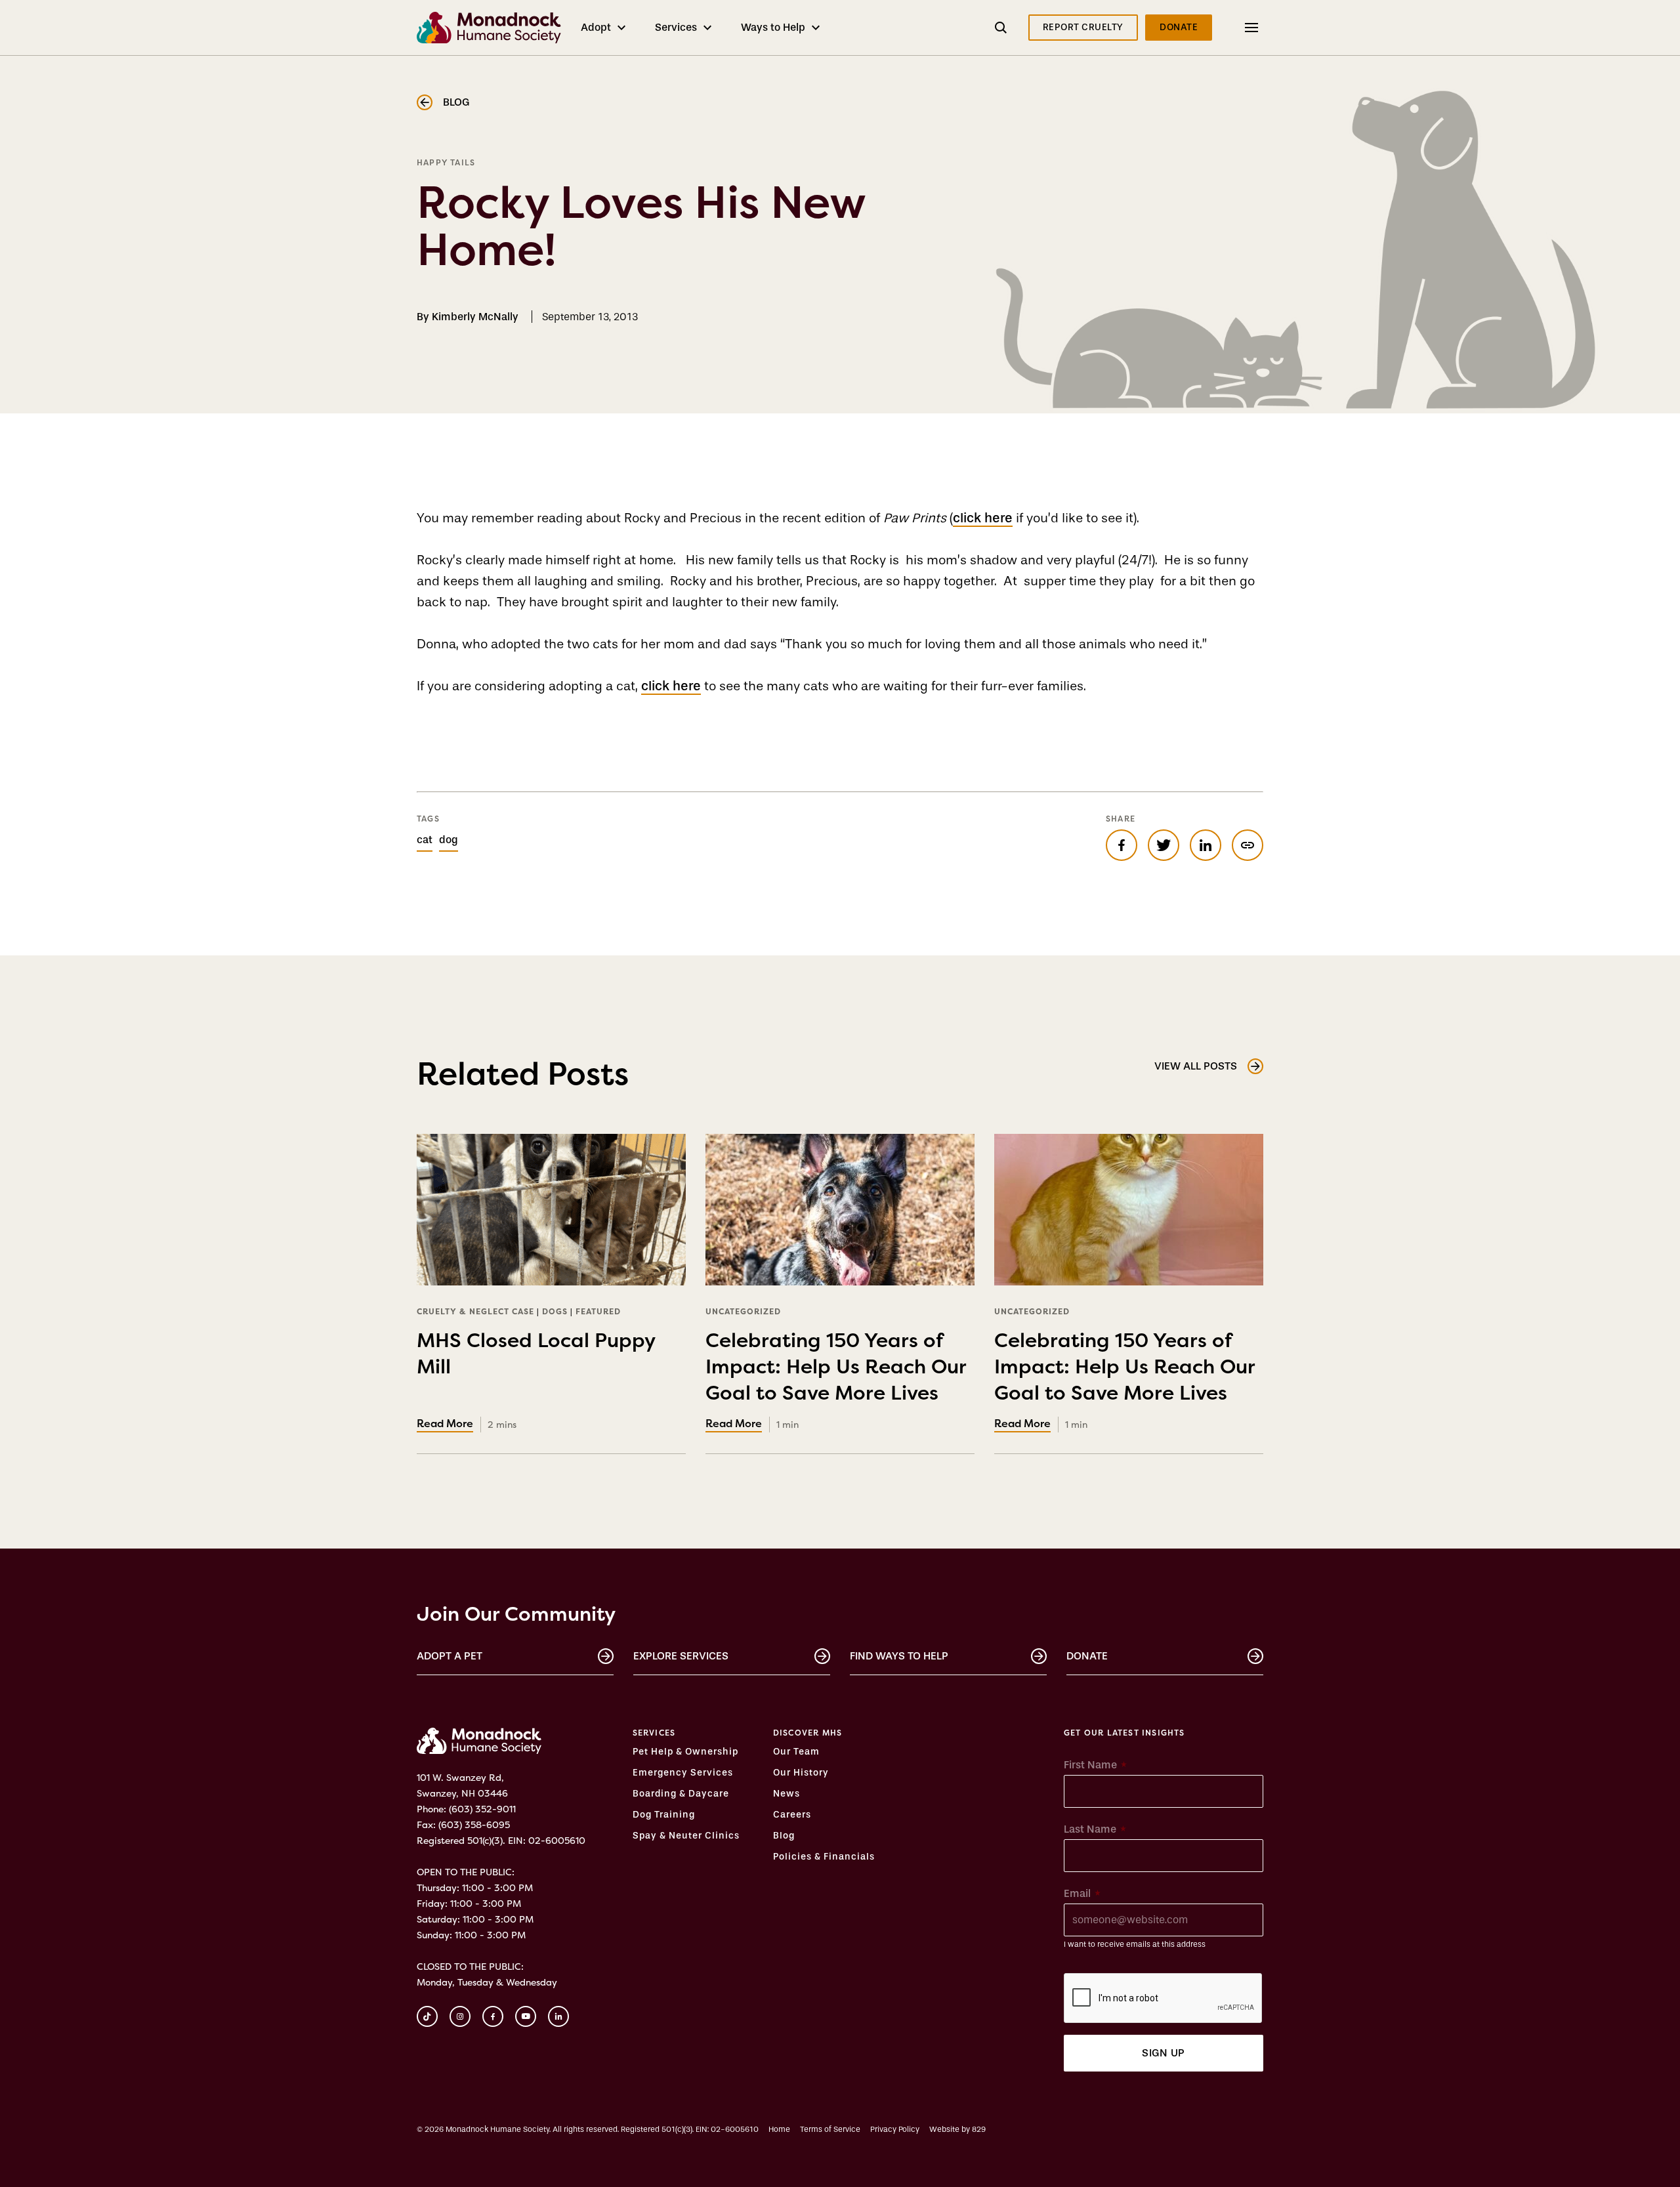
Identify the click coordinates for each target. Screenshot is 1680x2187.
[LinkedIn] (558, 2016)
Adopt (596, 27)
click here (983, 518)
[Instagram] (460, 2016)
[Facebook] (493, 2016)
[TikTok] (427, 2016)
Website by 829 (957, 2129)
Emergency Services (683, 1773)
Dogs (555, 1311)
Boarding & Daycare (681, 1794)
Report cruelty (1083, 27)
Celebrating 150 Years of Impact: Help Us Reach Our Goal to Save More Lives (836, 1377)
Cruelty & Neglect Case (475, 1311)
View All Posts (1196, 1066)
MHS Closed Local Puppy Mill (536, 1364)
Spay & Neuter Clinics (686, 1836)
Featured (598, 1311)
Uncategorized (743, 1311)
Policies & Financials (824, 1857)
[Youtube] (526, 2016)
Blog (456, 102)
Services (676, 27)
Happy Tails (446, 162)
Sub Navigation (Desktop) (1236, 27)
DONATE (1179, 27)
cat (425, 840)
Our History (801, 1773)
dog (449, 840)
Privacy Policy (895, 2129)
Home (779, 2129)
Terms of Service (830, 2129)
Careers (792, 1815)
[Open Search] (1001, 28)
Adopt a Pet (450, 1656)
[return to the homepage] (479, 1741)
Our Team (796, 1752)
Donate (1087, 1656)
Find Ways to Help (899, 1656)
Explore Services (681, 1656)
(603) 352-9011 (482, 1809)
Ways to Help (773, 27)
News (787, 1794)
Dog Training (664, 1815)
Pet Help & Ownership (685, 1752)
